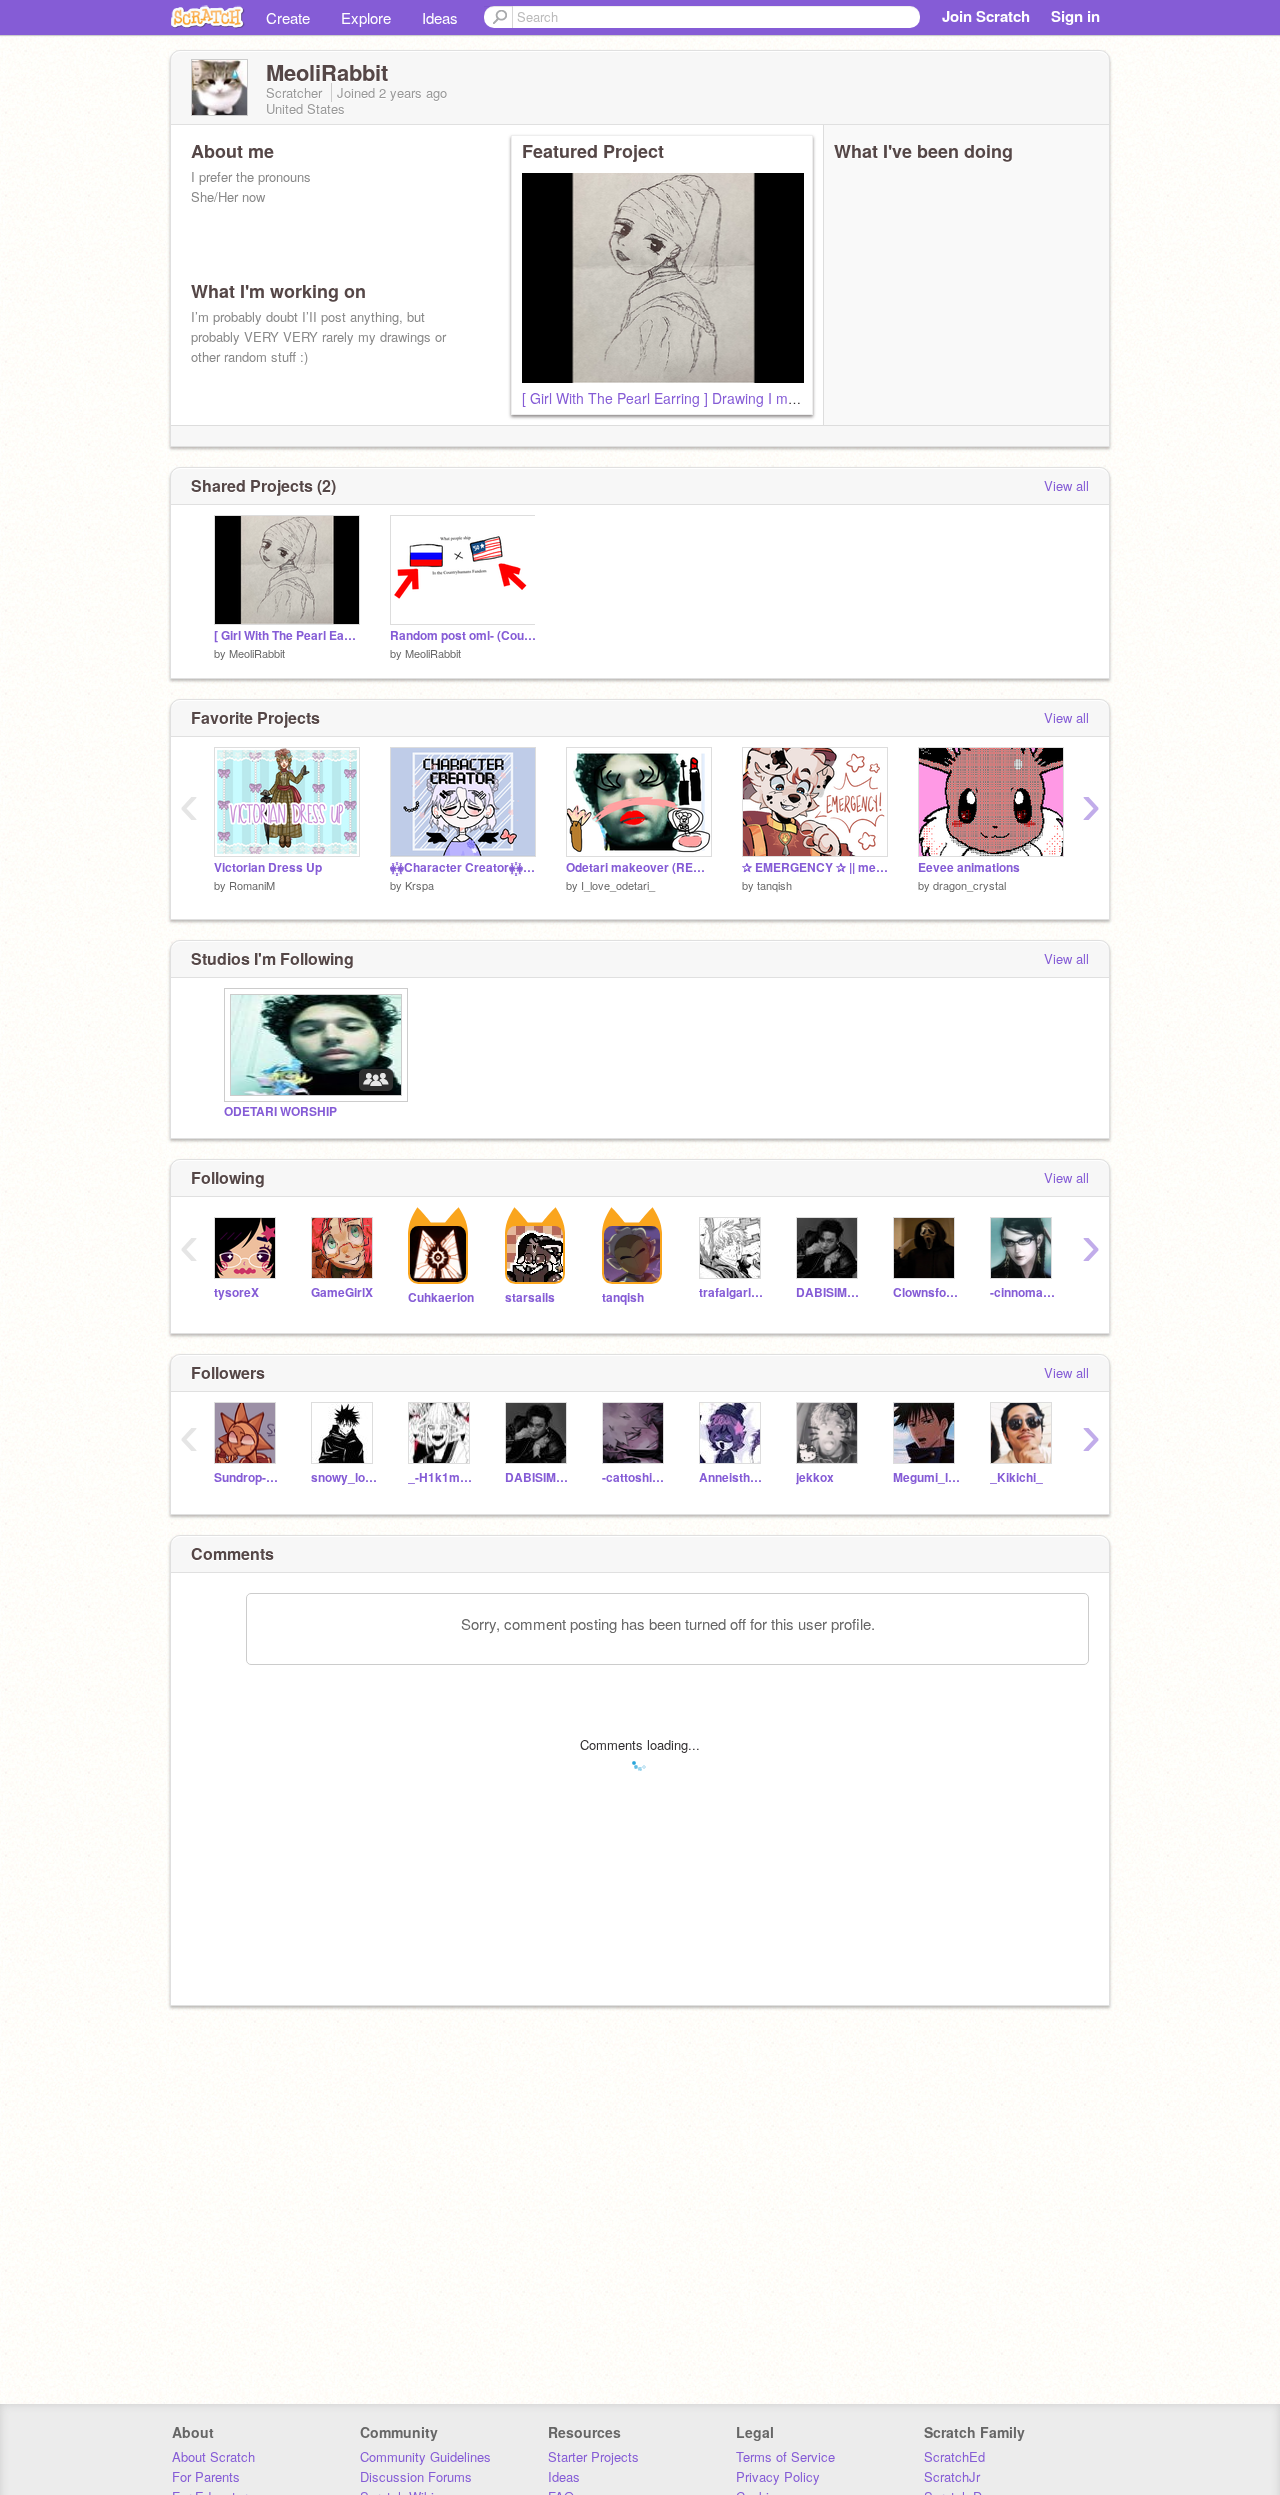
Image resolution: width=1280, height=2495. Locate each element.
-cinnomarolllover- (1023, 1292)
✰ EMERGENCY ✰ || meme (815, 867)
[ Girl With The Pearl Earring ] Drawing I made (667, 398)
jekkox (815, 1477)
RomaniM (252, 885)
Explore (366, 17)
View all (1066, 485)
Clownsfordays (926, 1292)
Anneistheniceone (732, 1477)
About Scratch (213, 2456)
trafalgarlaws (732, 1292)
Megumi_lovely (926, 1477)
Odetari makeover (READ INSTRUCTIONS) (639, 867)
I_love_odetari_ (618, 885)
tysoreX (236, 1292)
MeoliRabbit (257, 653)
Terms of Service (785, 2456)
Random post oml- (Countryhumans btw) (463, 635)
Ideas (440, 17)
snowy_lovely (344, 1477)
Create (288, 17)
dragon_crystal (969, 885)
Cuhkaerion (441, 1297)
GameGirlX (342, 1292)
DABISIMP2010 (829, 1292)
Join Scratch (986, 16)
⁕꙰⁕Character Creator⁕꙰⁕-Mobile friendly (463, 867)
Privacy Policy (778, 2476)
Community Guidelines (425, 2456)
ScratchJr (952, 2476)
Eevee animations (969, 867)
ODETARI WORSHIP (280, 1111)
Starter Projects (593, 2456)
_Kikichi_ (1016, 1477)
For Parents (206, 2476)
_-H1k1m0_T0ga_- (441, 1477)
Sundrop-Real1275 (247, 1477)
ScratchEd (954, 2456)
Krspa (419, 885)
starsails (530, 1297)
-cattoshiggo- (635, 1477)
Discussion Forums (416, 2476)
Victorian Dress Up (268, 867)
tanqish (774, 885)
